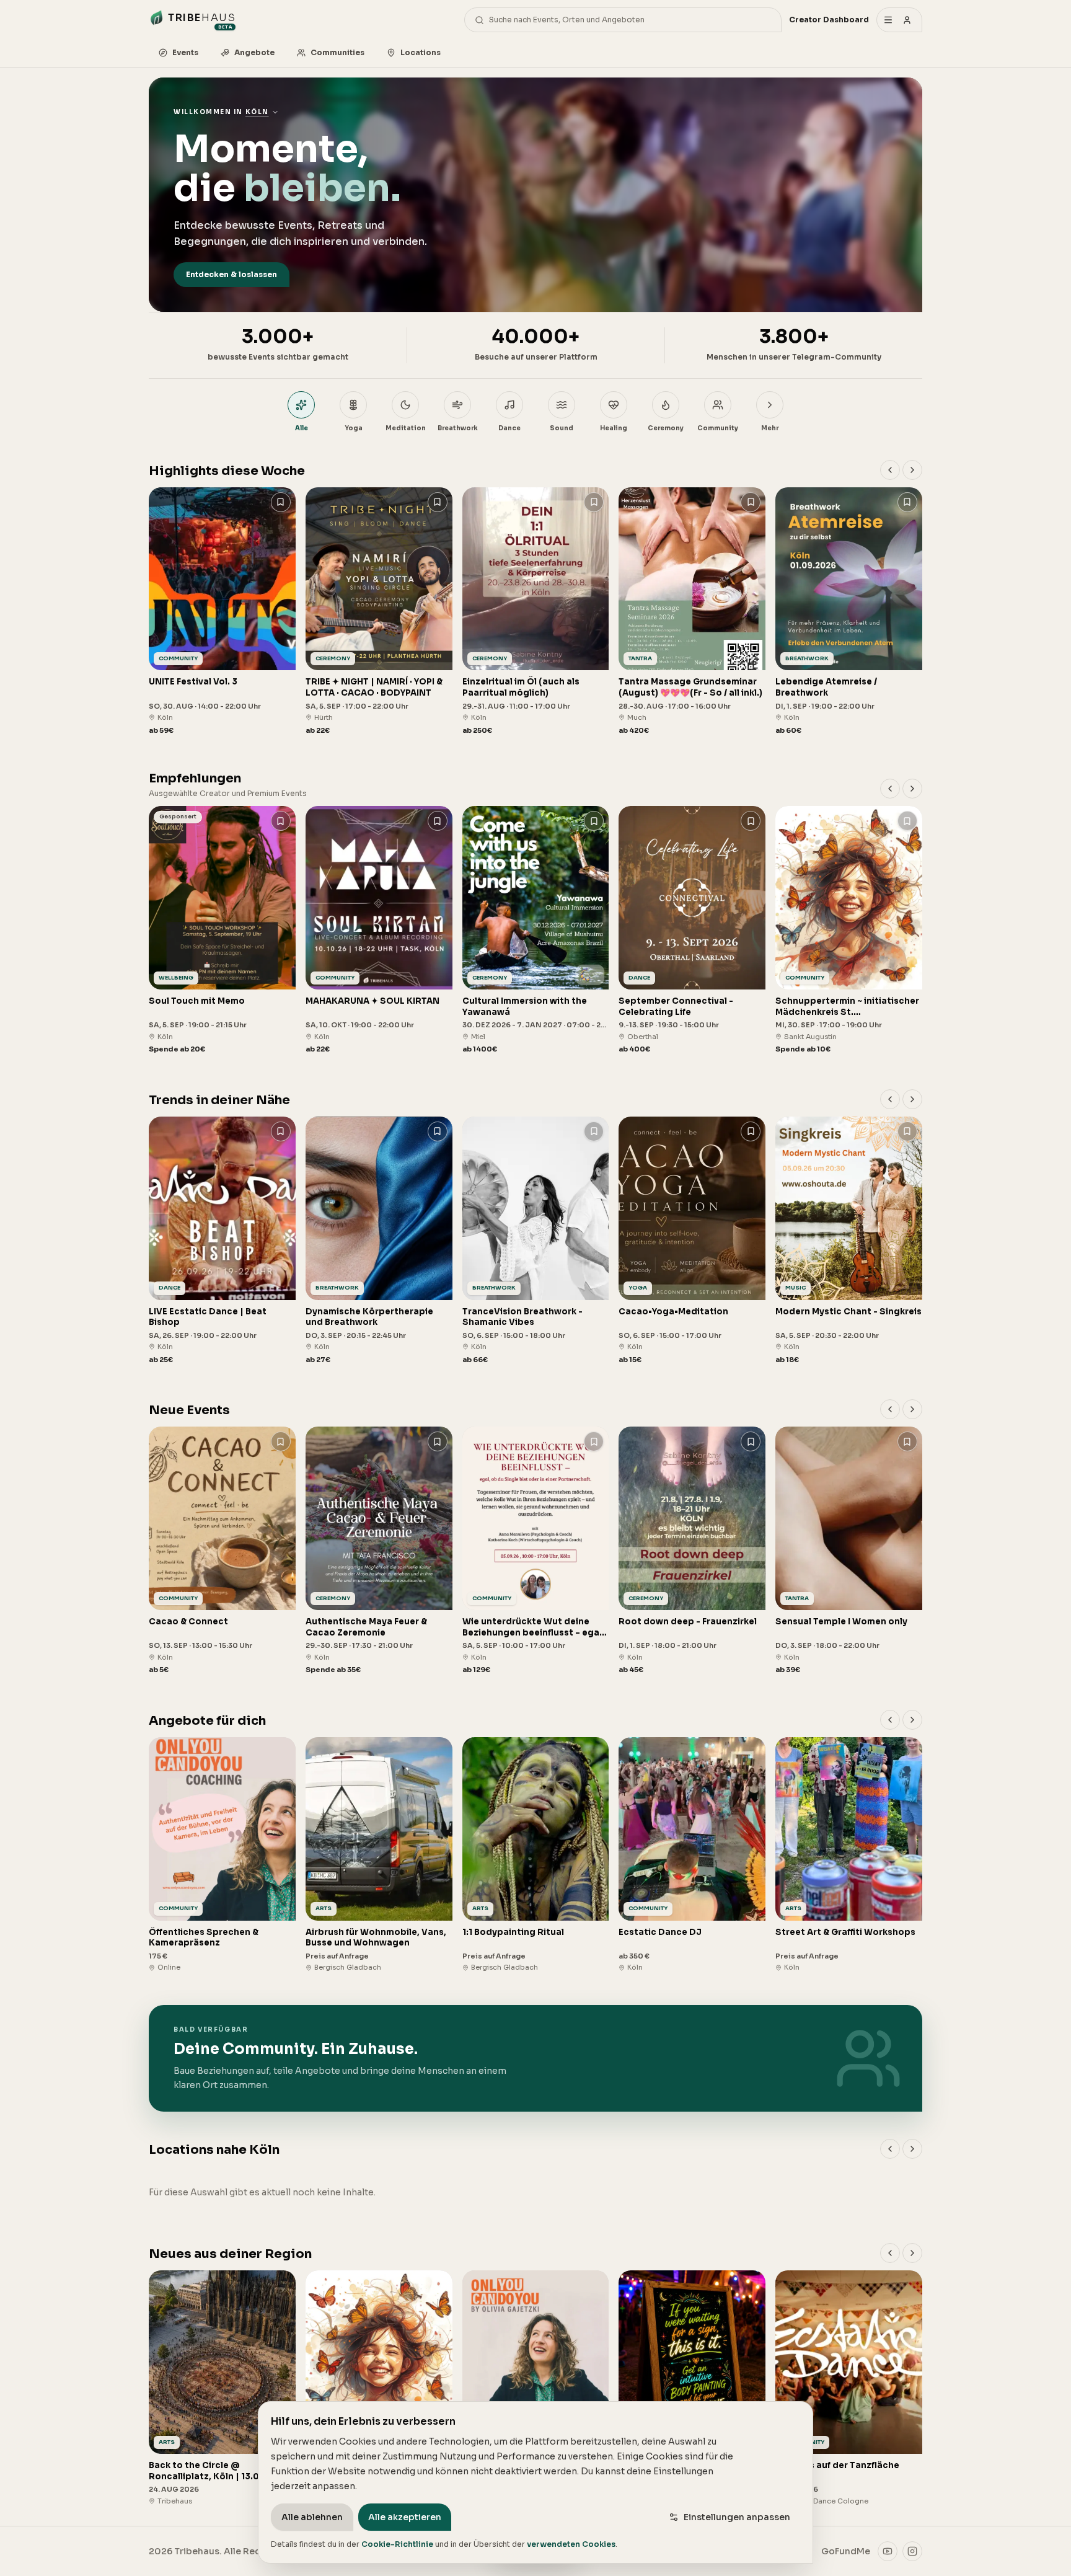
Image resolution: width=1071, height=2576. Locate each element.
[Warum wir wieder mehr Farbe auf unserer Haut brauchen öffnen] (692, 2388)
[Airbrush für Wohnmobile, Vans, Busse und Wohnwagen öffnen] (379, 1855)
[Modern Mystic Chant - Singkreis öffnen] (849, 1241)
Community (718, 428)
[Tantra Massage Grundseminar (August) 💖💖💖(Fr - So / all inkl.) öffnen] (692, 612)
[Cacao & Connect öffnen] (222, 1551)
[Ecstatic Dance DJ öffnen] (692, 1855)
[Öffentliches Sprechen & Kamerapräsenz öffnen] (222, 1855)
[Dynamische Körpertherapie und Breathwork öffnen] (379, 1241)
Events (185, 52)
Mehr (770, 428)
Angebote (254, 52)
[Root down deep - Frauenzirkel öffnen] (692, 1551)
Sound (562, 428)
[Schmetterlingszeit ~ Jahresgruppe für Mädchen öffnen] (379, 2388)
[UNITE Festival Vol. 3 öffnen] (222, 612)
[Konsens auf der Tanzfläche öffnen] (849, 2388)
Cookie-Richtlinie (397, 2544)
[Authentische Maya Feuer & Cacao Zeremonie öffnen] (379, 1551)
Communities (337, 52)
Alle (302, 428)
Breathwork (458, 428)
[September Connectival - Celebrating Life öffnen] (692, 930)
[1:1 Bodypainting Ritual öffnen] (536, 1855)
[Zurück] (890, 470)
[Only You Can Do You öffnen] (536, 2388)
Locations (421, 52)
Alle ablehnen (312, 2517)
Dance (509, 428)
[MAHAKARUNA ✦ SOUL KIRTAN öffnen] (379, 930)
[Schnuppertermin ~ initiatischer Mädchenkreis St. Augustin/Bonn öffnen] (849, 930)
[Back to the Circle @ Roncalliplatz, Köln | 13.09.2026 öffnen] (222, 2388)
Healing (614, 428)
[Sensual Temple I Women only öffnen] (849, 1551)
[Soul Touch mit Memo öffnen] (222, 930)
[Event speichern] (281, 502)
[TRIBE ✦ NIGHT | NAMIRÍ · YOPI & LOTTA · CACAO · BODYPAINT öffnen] (379, 612)
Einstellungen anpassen (737, 2517)
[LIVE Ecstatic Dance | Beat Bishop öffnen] (222, 1241)
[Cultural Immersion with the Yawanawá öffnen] (536, 930)
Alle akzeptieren (405, 2517)
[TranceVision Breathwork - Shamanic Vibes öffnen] (536, 1241)
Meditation (406, 428)
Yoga (354, 428)
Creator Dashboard (829, 20)
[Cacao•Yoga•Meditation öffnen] (692, 1241)
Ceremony (666, 428)
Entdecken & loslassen (231, 274)
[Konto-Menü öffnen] (899, 20)
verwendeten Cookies (571, 2544)
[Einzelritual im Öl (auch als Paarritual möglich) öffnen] (536, 612)
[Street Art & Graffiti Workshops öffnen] (849, 1855)
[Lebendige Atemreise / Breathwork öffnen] (849, 612)
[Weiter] (912, 470)
